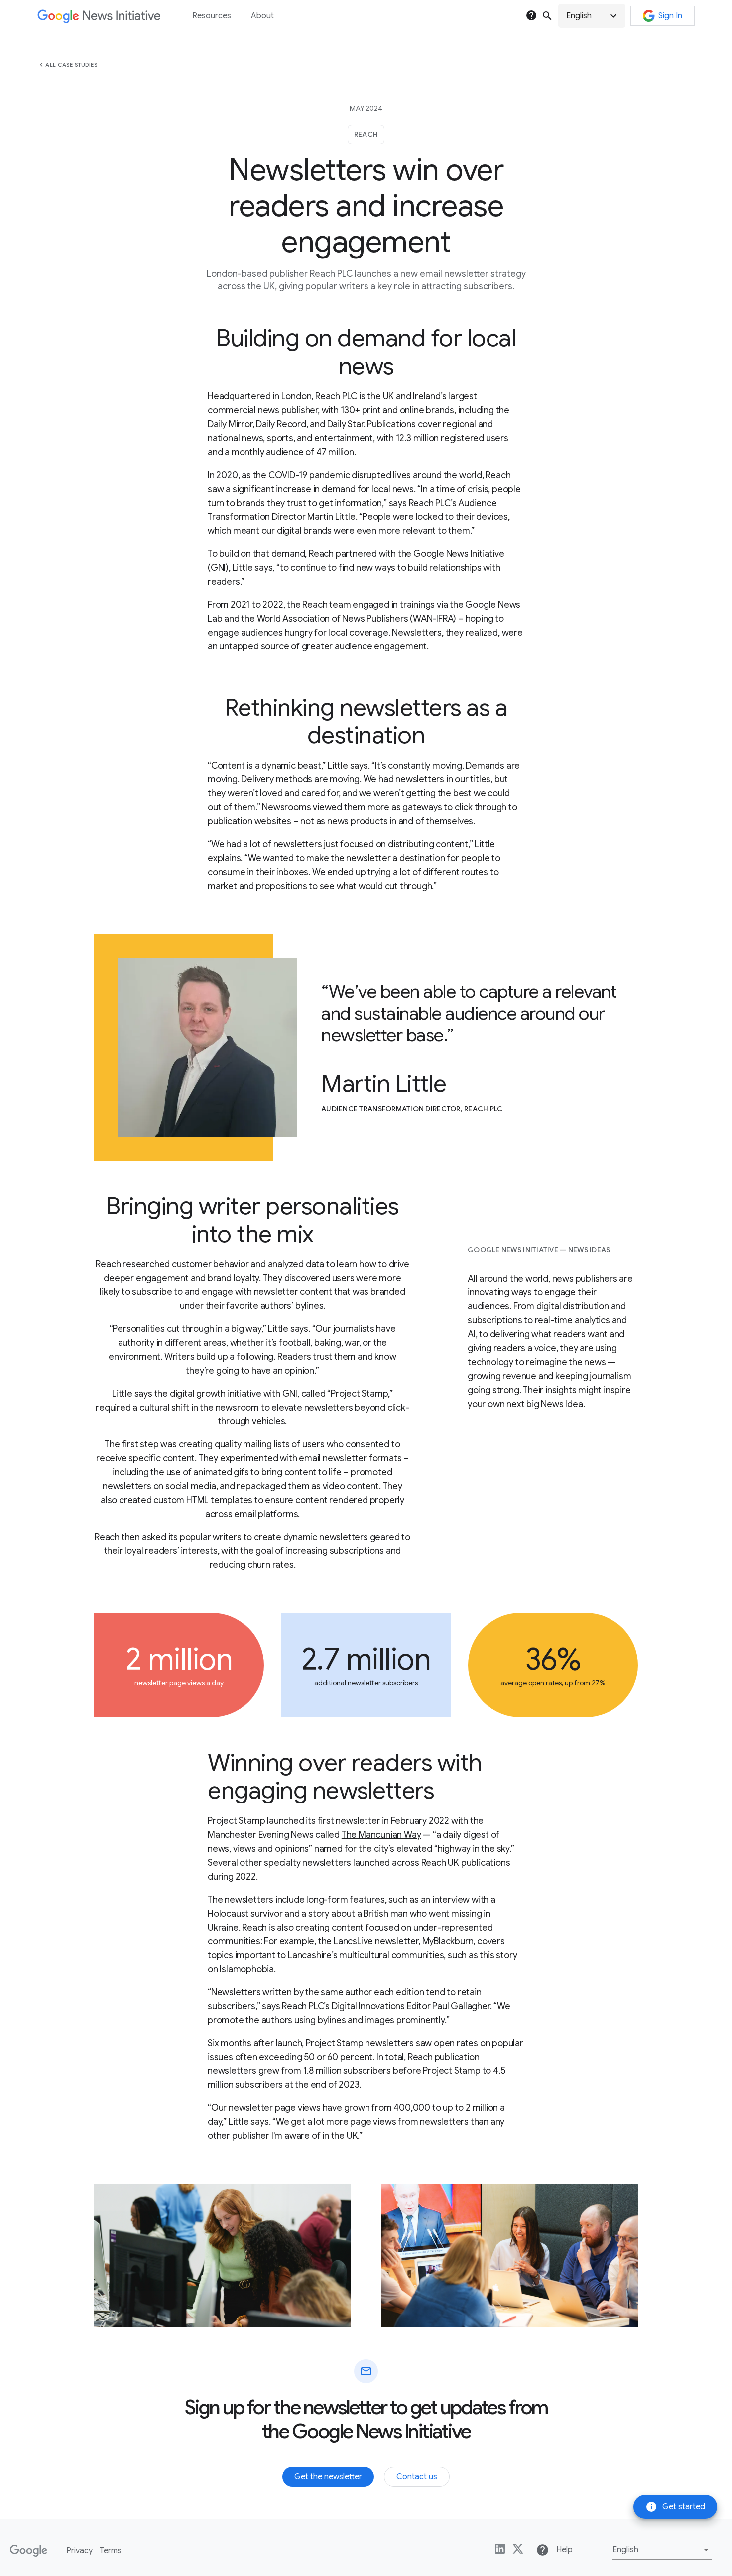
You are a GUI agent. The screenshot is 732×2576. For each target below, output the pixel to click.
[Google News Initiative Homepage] (99, 16)
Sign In (670, 16)
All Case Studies (71, 65)
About (262, 16)
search (547, 16)
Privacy (79, 2551)
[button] (592, 16)
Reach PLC (335, 396)
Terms (111, 2551)
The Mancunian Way (381, 1835)
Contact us (417, 2477)
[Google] (29, 2551)
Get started (675, 2507)
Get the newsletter (328, 2477)
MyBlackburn (448, 1941)
